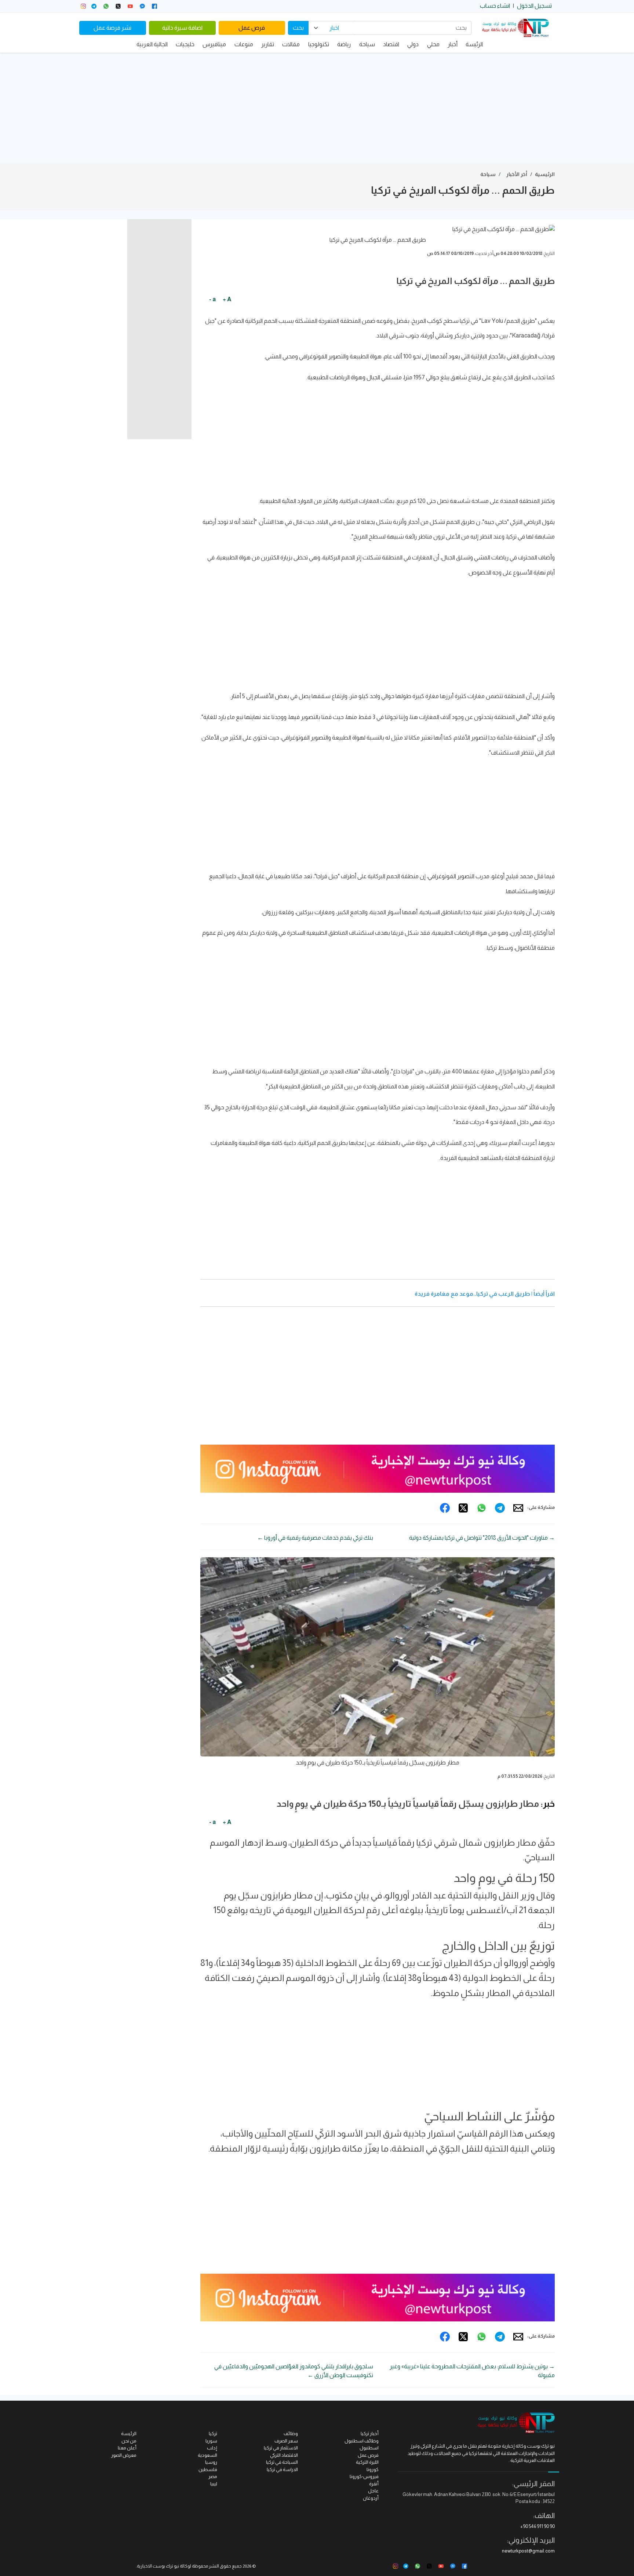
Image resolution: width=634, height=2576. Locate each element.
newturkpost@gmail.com (528, 2551)
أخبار (453, 44)
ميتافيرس (214, 44)
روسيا (211, 2462)
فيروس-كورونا (364, 2476)
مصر (213, 2476)
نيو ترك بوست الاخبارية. (158, 2566)
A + (227, 299)
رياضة (344, 44)
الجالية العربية (152, 44)
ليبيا (214, 2484)
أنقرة (374, 2484)
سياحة (367, 44)
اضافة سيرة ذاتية (182, 28)
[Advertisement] (317, 108)
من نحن (129, 2441)
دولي (413, 44)
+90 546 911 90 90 (538, 2526)
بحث (298, 28)
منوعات (244, 44)
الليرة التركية (367, 2462)
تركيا (213, 2433)
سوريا (211, 2441)
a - (212, 299)
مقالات (291, 44)
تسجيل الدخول (534, 6)
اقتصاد (391, 44)
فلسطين (208, 2469)
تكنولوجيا (319, 44)
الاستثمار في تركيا (281, 2448)
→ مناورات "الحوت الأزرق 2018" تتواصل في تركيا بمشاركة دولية (482, 1538)
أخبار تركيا (370, 2433)
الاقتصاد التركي (284, 2455)
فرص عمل (252, 28)
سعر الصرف (286, 2441)
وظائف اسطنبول (362, 2441)
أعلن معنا (127, 2448)
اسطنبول (369, 2448)
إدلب (212, 2448)
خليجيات (185, 44)
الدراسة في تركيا (282, 2469)
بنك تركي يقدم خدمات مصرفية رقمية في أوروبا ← (315, 1538)
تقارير (268, 44)
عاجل (373, 2491)
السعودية (207, 2455)
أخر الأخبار (517, 174)
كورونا (373, 2469)
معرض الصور (124, 2455)
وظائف (291, 2433)
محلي (433, 44)
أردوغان (371, 2498)
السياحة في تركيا (282, 2462)
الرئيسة (474, 44)
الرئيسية (545, 174)
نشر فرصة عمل (112, 28)
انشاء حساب (495, 6)
